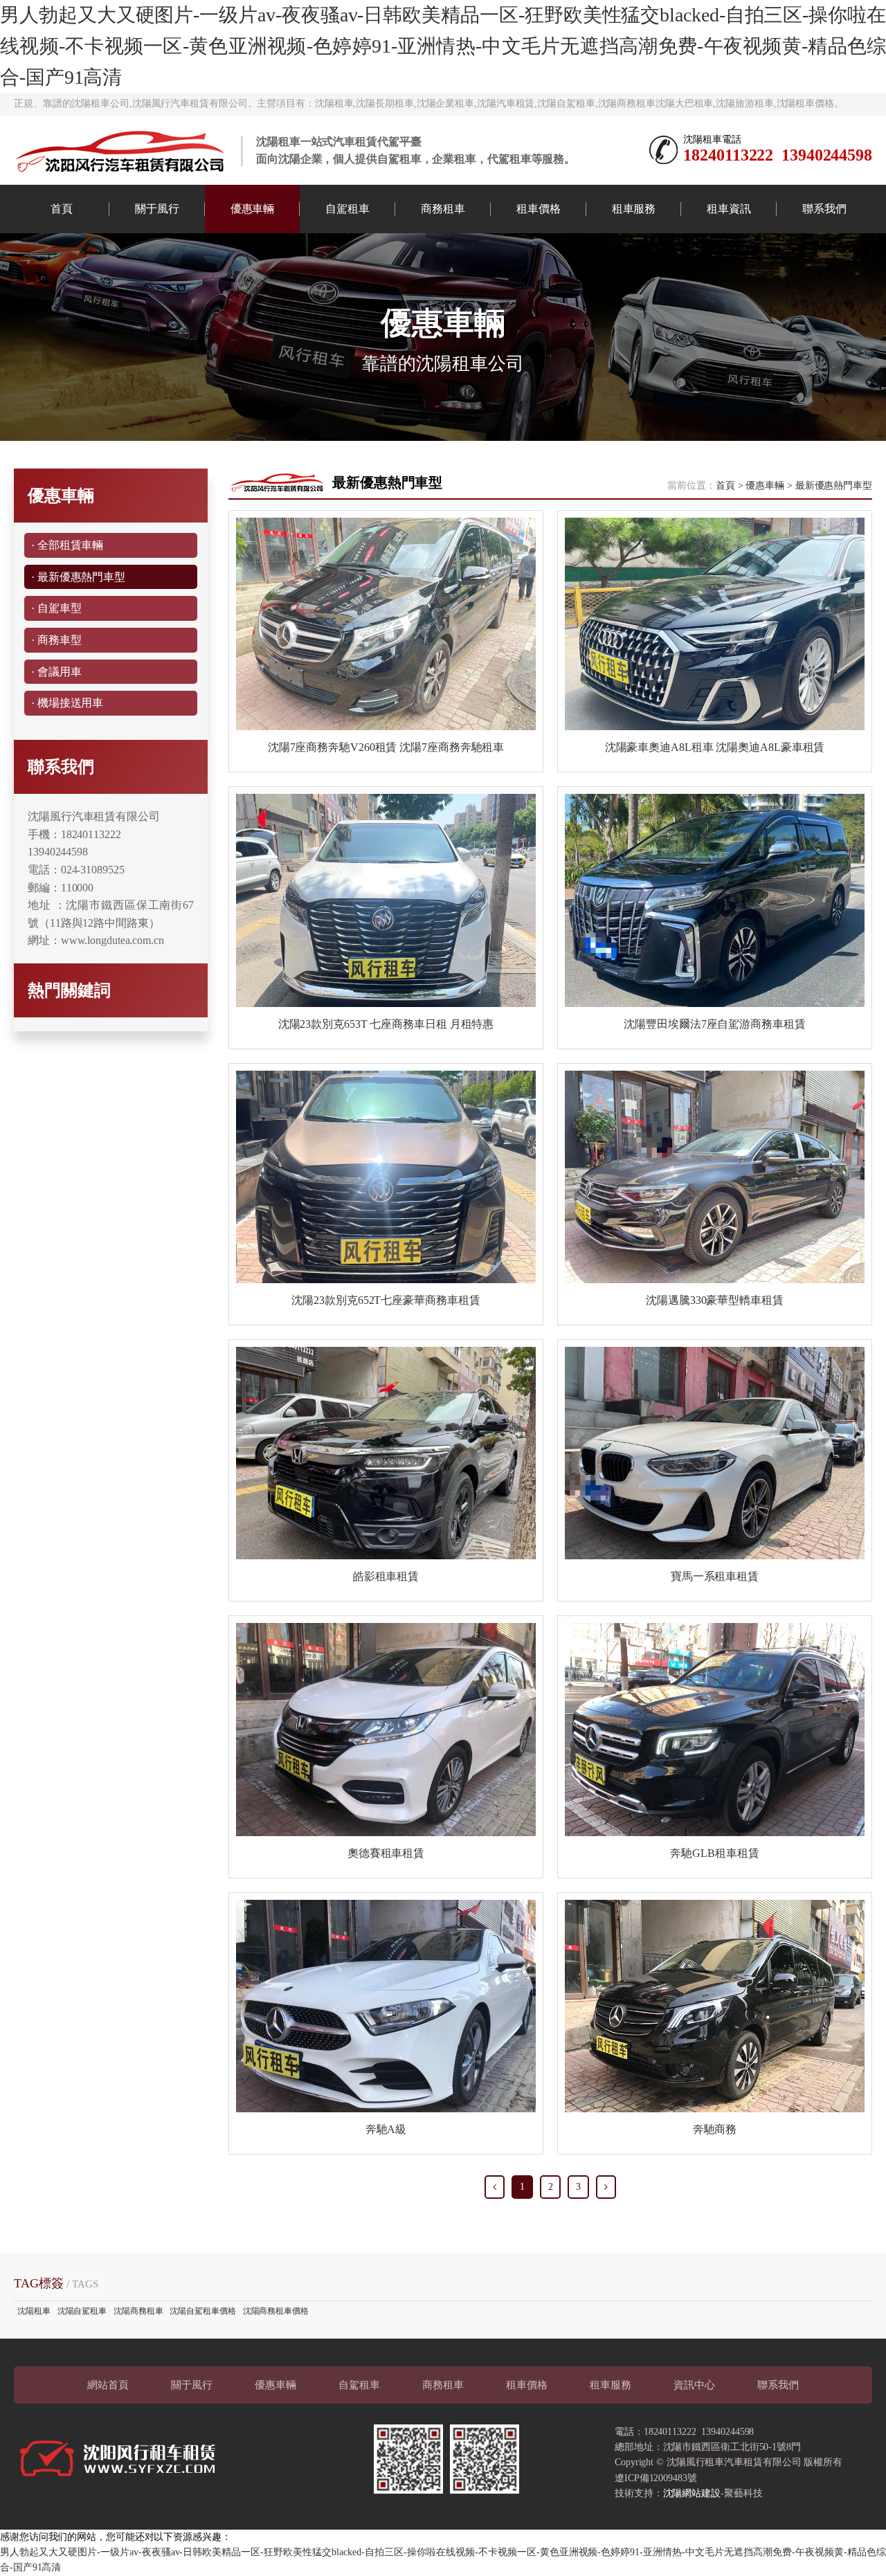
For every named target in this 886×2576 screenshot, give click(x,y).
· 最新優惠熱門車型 (78, 577)
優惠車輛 (253, 209)
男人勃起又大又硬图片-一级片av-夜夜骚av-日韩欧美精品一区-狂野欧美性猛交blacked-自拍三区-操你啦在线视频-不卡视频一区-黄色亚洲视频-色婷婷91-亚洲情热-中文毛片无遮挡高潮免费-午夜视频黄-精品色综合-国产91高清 (443, 46)
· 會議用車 (56, 672)
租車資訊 (729, 209)
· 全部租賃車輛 (67, 545)
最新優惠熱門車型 (834, 486)
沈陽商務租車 (138, 2311)
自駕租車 (347, 209)
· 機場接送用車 (67, 703)
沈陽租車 (34, 2311)
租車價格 (539, 209)
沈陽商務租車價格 (276, 2311)
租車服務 (634, 209)
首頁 (62, 209)
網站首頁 (108, 2385)
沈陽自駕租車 (82, 2311)
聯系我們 (824, 209)
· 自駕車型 (56, 608)
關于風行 (157, 209)
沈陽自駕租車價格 (202, 2311)
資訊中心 (694, 2385)
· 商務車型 (56, 640)
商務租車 (443, 209)
